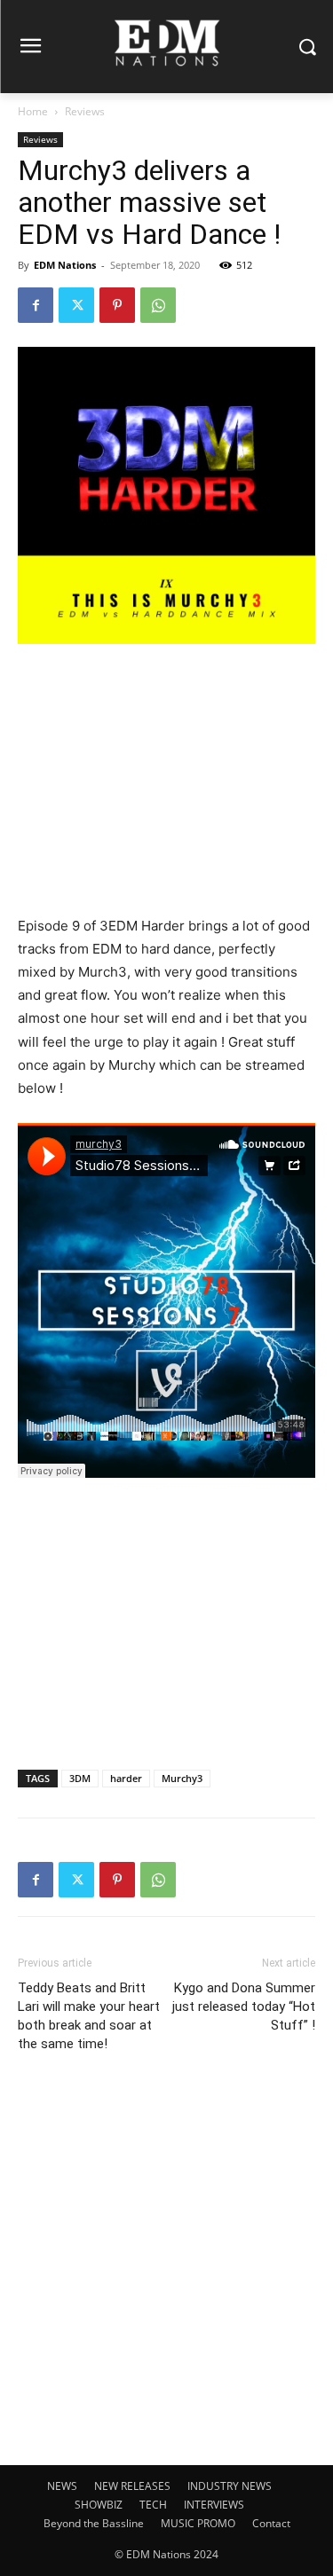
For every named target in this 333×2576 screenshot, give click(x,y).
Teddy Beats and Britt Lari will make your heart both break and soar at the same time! (89, 2016)
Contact (271, 2523)
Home (33, 111)
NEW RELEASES (132, 2486)
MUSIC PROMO (198, 2523)
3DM (80, 1778)
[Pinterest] (117, 305)
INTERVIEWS (214, 2505)
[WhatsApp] (158, 305)
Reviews (85, 111)
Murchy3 (182, 1778)
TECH (153, 2505)
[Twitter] (76, 305)
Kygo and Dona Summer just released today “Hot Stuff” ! (244, 2007)
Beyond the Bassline (94, 2523)
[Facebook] (36, 305)
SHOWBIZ (99, 2505)
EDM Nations (65, 265)
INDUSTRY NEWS (230, 2486)
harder (126, 1778)
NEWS (62, 2486)
